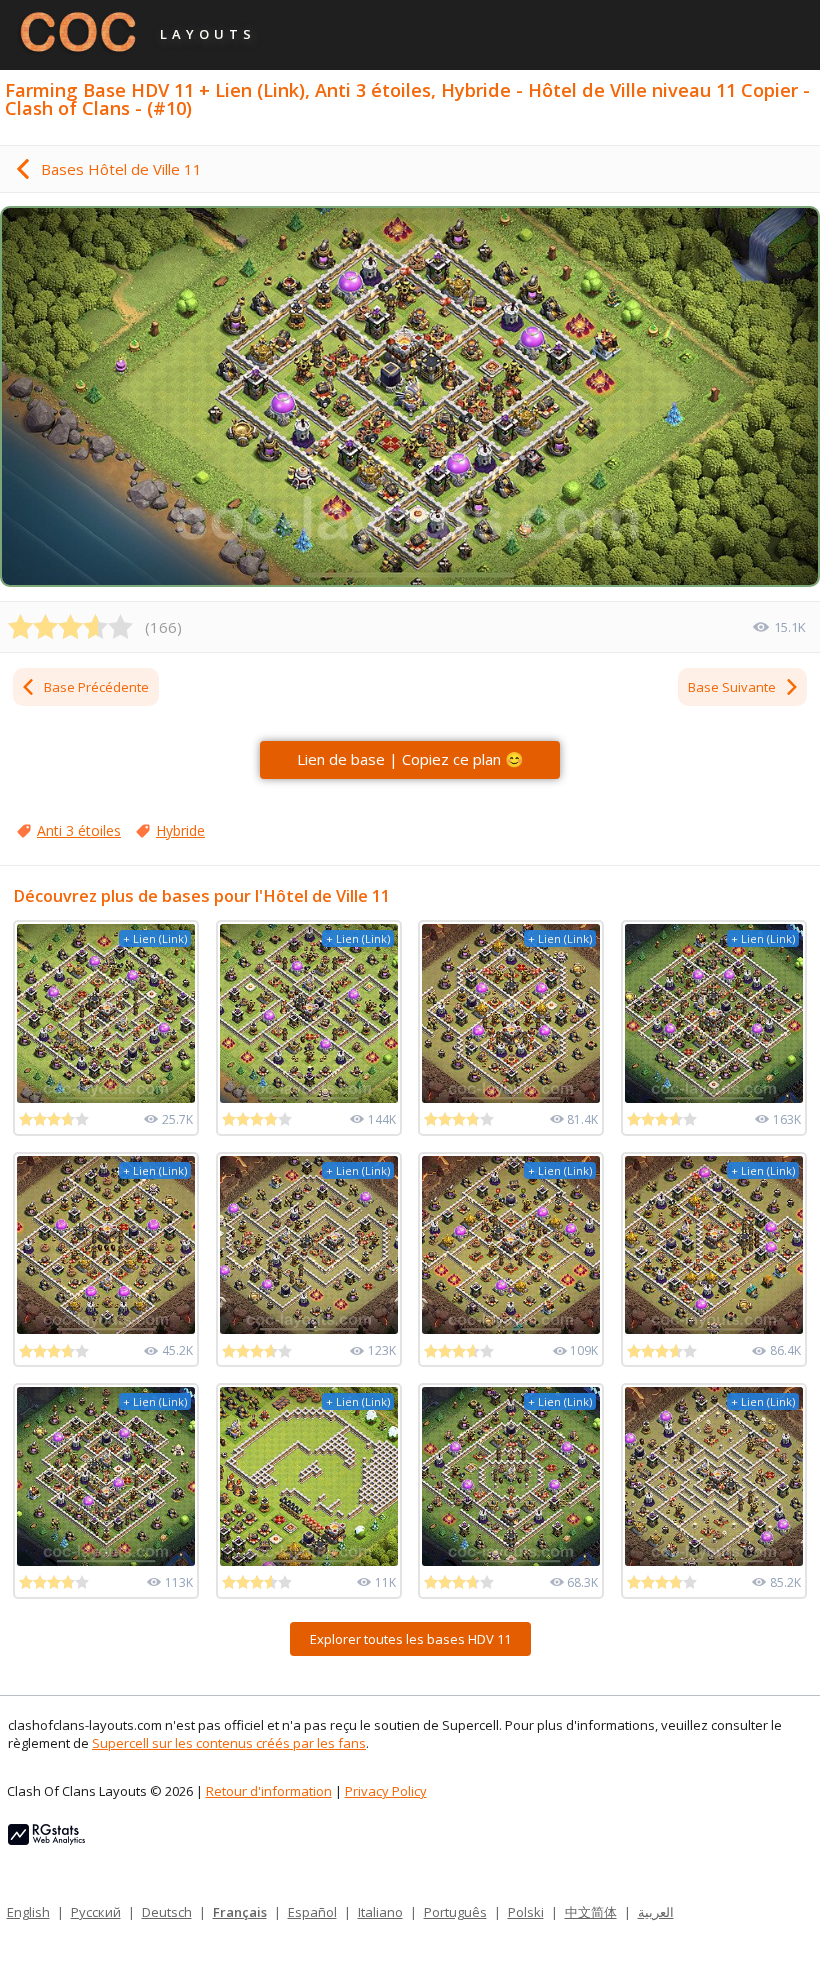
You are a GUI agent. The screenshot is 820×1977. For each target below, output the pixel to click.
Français (240, 1912)
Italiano (380, 1912)
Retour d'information (269, 1791)
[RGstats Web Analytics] (46, 1840)
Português (455, 1912)
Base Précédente (96, 687)
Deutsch (167, 1912)
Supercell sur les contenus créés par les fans (229, 1743)
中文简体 (591, 1912)
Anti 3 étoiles (79, 830)
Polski (526, 1912)
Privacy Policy (386, 1791)
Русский (96, 1912)
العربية (656, 1912)
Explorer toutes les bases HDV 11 (410, 1639)
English (28, 1912)
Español (312, 1912)
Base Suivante (732, 687)
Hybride (180, 830)
